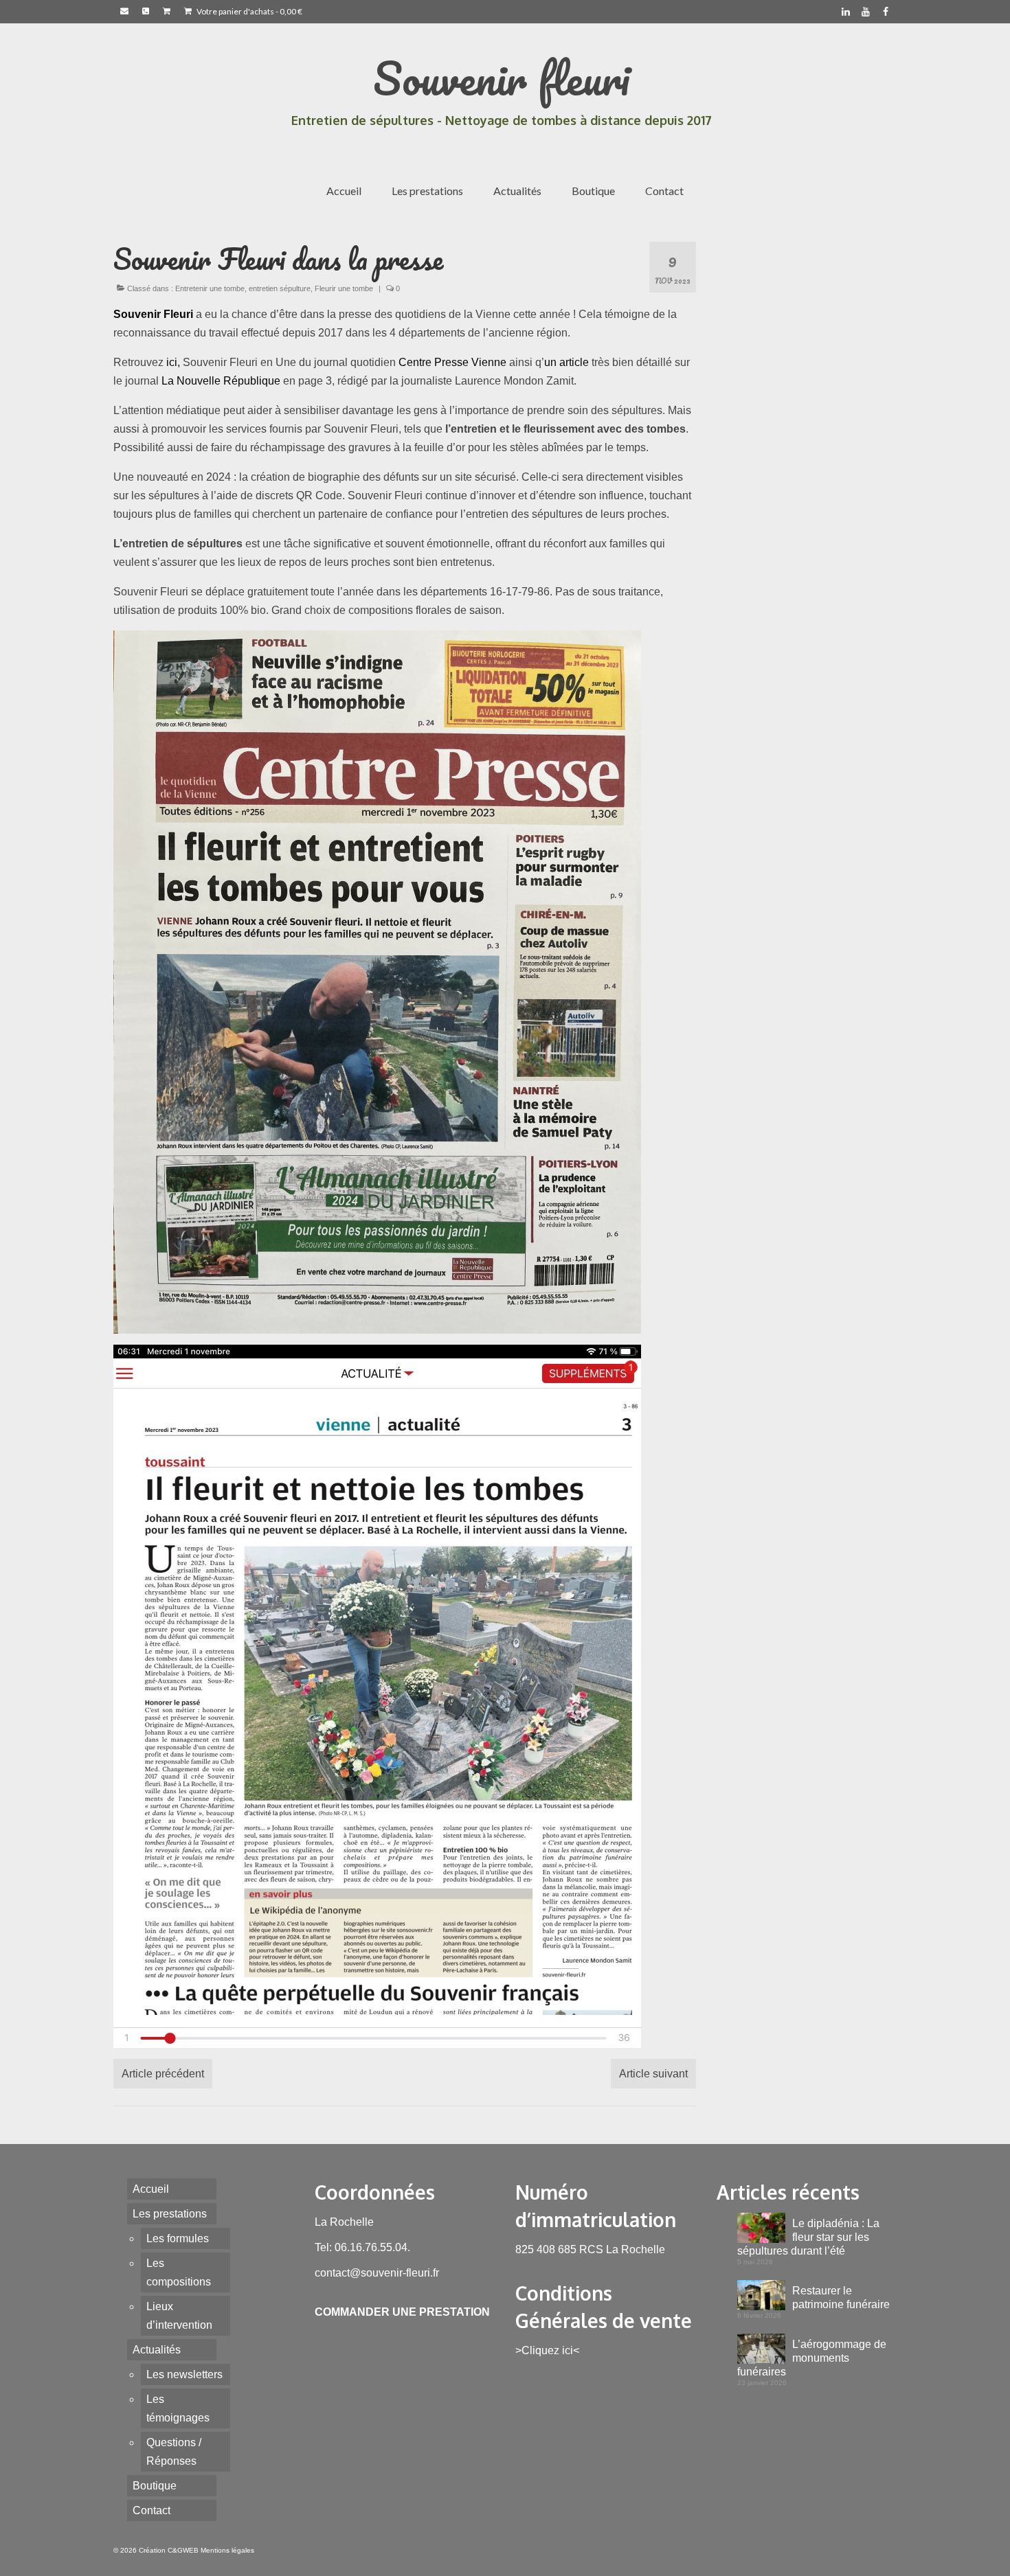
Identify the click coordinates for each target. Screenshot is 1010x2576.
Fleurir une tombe (344, 288)
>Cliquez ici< (547, 2350)
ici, (173, 362)
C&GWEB (183, 2550)
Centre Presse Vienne (452, 362)
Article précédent (163, 2074)
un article (566, 362)
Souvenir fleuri (502, 78)
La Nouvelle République (221, 381)
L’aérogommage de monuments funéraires (812, 2358)
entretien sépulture (280, 288)
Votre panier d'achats (249, 11)
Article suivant (653, 2074)
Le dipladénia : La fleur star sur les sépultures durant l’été (808, 2237)
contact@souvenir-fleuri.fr (377, 2273)
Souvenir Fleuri (153, 314)
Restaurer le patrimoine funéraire (841, 2298)
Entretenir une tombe (210, 288)
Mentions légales (227, 2550)
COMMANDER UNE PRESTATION (402, 2312)
